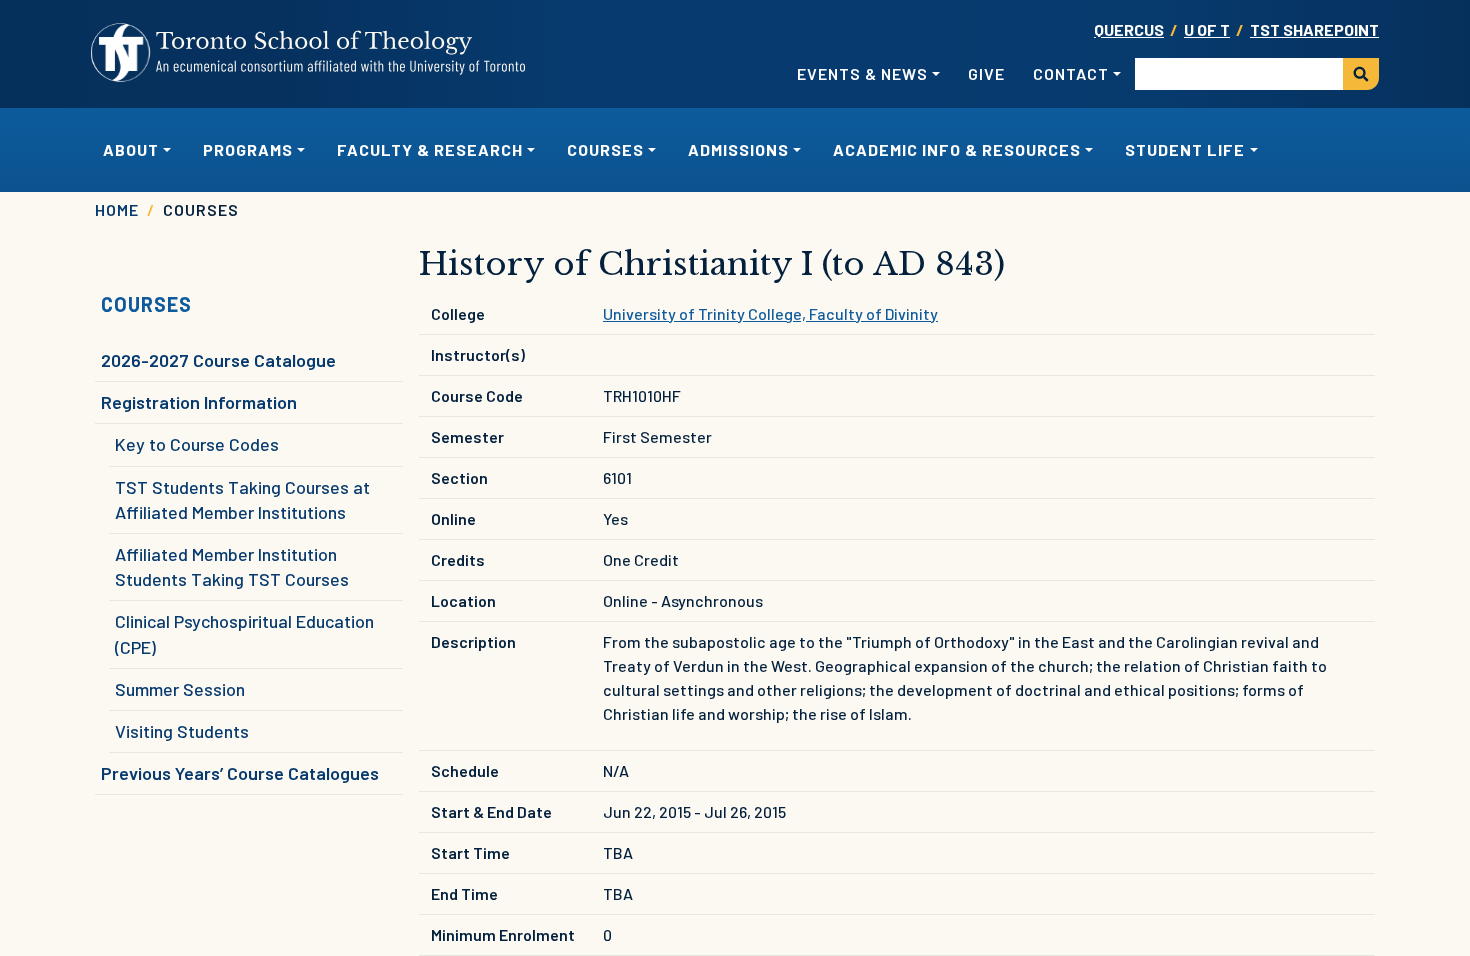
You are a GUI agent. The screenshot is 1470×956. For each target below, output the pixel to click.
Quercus (1129, 29)
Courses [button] (605, 149)
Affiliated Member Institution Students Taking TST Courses (232, 566)
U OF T (1207, 29)
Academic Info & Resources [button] (957, 149)
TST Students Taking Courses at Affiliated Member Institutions (242, 499)
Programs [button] (248, 149)
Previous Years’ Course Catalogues (240, 773)
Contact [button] (1071, 73)
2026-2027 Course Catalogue (218, 360)
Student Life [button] (1185, 149)
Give (986, 73)
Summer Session (180, 689)
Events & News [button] (862, 73)
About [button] (131, 149)
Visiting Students (182, 731)
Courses (146, 304)
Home (117, 209)
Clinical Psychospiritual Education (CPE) (244, 633)
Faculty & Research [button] (430, 149)
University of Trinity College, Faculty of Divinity (770, 313)
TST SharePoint (1314, 29)
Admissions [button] (738, 149)
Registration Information (199, 402)
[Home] (309, 53)
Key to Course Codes (197, 444)
